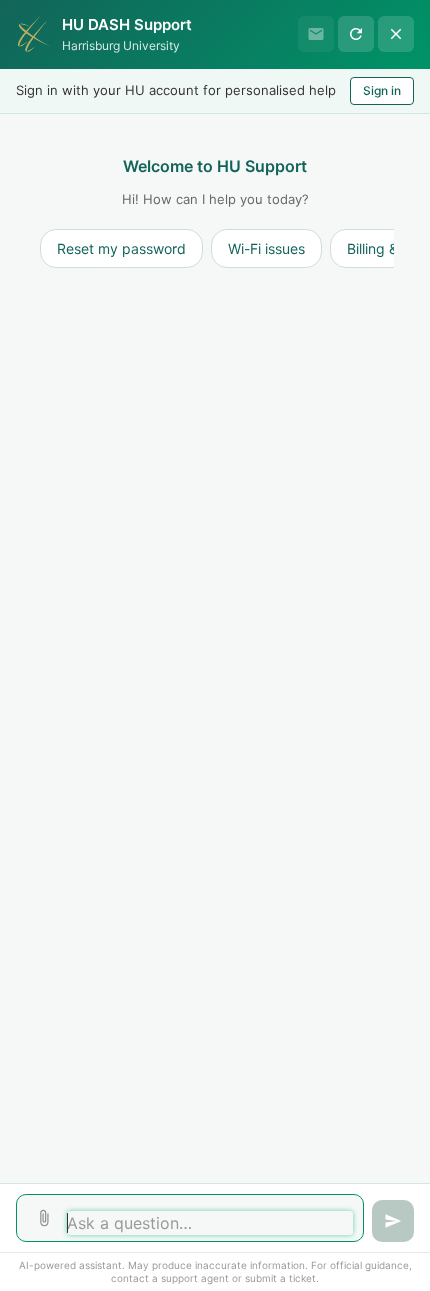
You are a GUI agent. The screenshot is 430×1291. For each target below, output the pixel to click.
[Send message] (393, 1221)
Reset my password (121, 248)
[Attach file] (44, 1218)
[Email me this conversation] (316, 34)
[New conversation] (356, 34)
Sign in (382, 90)
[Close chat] (396, 34)
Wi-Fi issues (266, 248)
